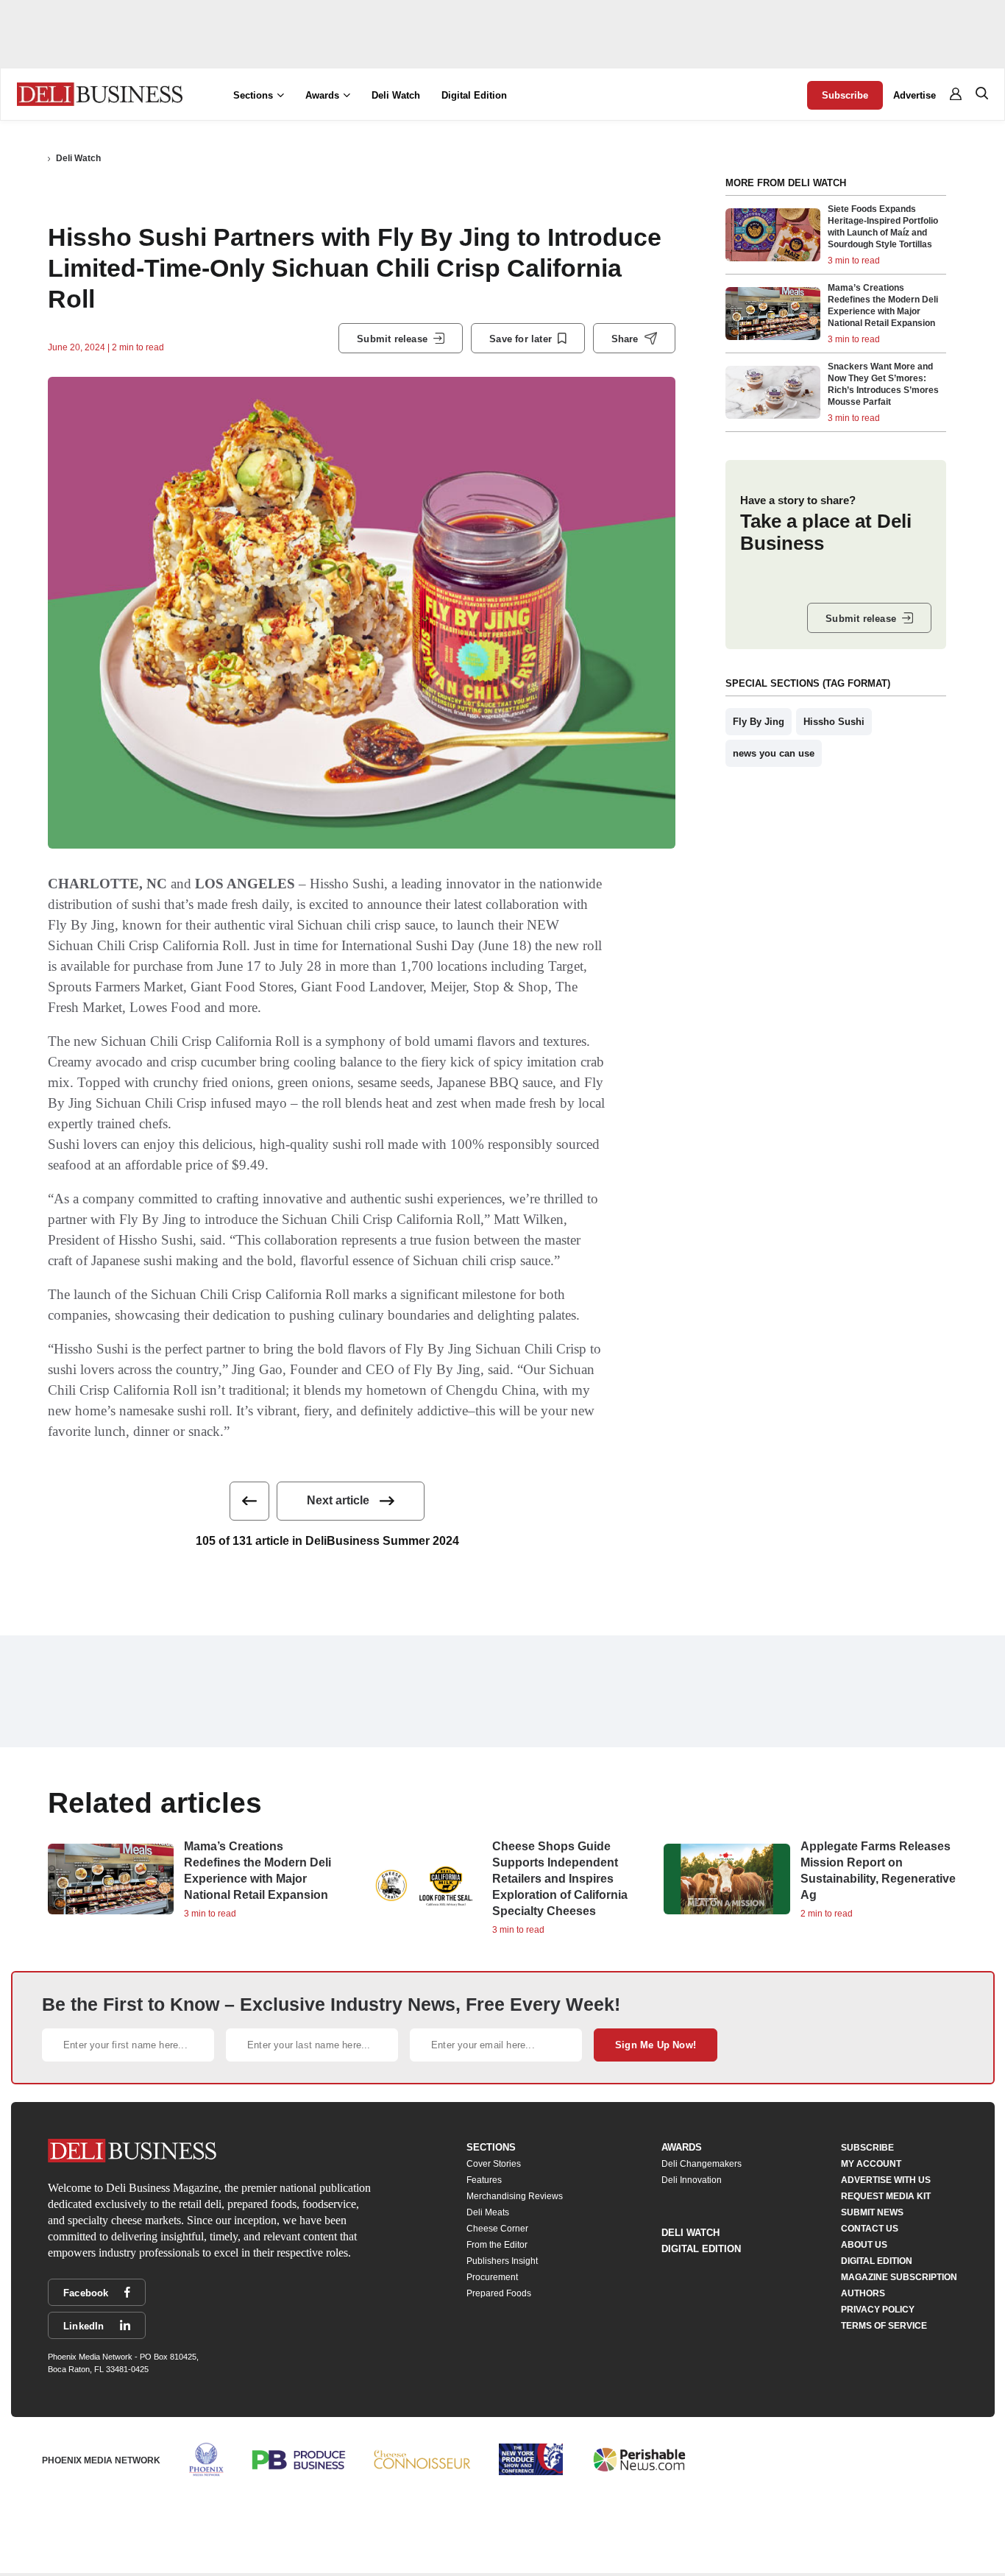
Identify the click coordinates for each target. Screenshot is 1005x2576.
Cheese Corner (497, 2229)
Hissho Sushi (834, 722)
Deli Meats (488, 2212)
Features (484, 2180)
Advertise (915, 95)
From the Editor (497, 2245)
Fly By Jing (759, 722)
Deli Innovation (692, 2180)
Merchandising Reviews (515, 2196)
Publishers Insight (502, 2261)
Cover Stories (494, 2164)
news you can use (774, 753)
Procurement (492, 2277)
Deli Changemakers (702, 2164)
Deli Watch (396, 95)
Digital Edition (474, 95)
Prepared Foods (499, 2293)
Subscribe (845, 95)
